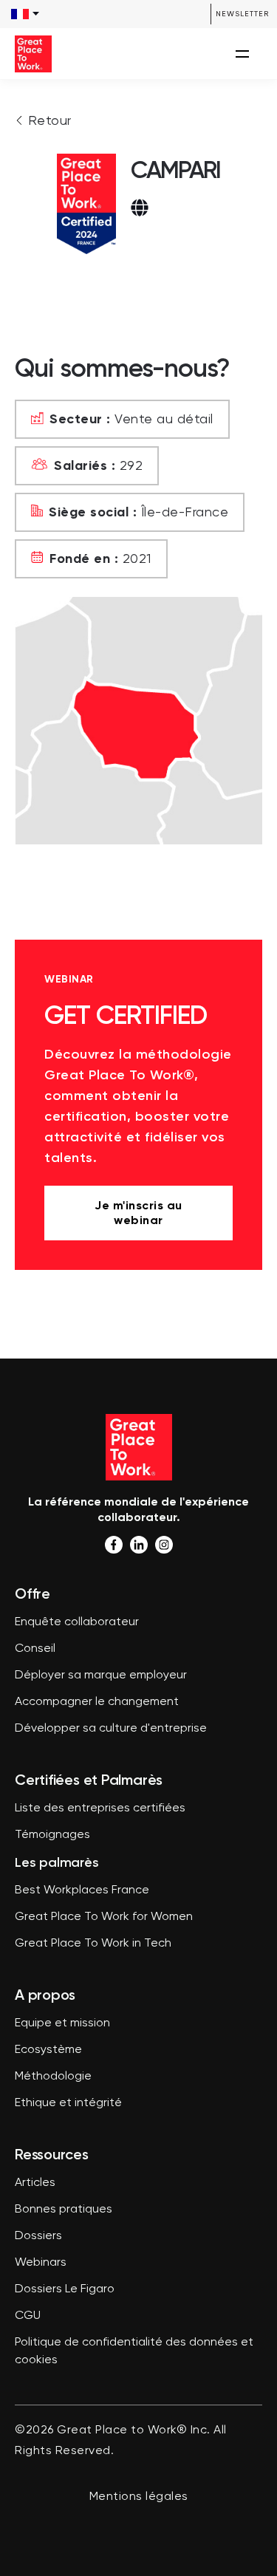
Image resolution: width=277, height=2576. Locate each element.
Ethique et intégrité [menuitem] (68, 2103)
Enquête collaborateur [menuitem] (77, 1622)
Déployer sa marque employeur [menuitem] (101, 1675)
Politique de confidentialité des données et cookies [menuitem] (134, 2351)
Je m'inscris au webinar (138, 1213)
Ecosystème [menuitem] (48, 2050)
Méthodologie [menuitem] (53, 2077)
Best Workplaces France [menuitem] (82, 1890)
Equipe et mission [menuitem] (62, 2023)
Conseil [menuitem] (35, 1649)
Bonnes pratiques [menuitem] (64, 2210)
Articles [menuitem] (35, 2183)
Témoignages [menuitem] (52, 1835)
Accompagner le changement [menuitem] (97, 1702)
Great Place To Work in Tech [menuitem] (93, 1944)
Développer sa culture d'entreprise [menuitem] (111, 1729)
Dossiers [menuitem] (38, 2236)
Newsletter (242, 14)
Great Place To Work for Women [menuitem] (104, 1917)
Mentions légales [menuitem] (139, 2497)
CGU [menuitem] (28, 2316)
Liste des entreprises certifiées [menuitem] (100, 1808)
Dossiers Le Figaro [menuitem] (65, 2289)
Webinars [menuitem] (41, 2263)
